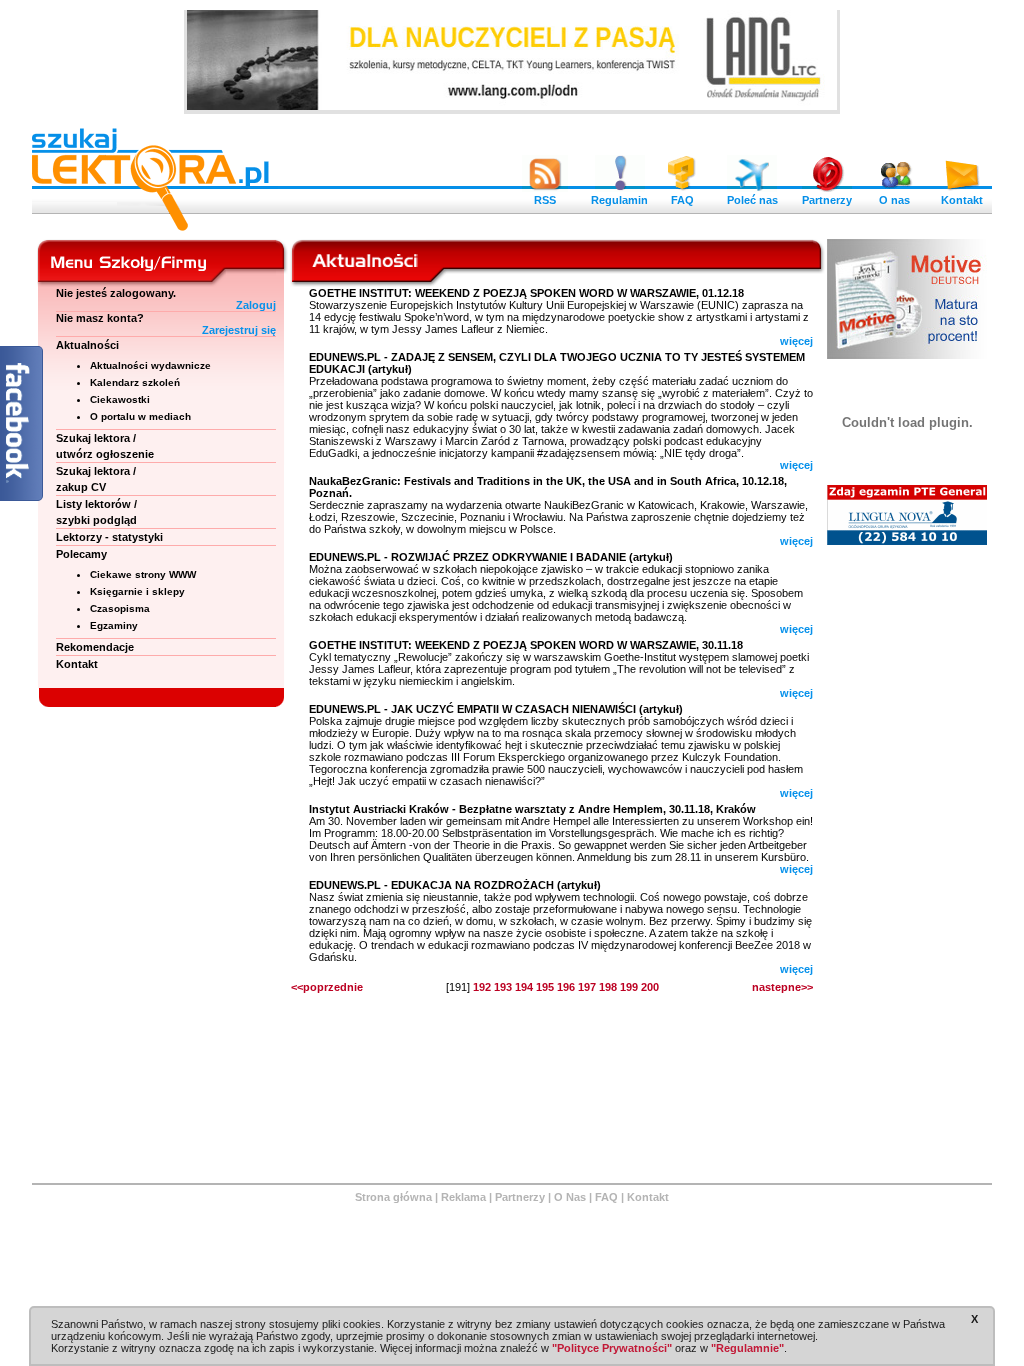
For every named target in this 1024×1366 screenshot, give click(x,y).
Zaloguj (256, 305)
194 (524, 987)
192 (482, 987)
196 (566, 987)
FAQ (682, 200)
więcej (796, 341)
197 (587, 987)
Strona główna (393, 1197)
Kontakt (962, 200)
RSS (545, 200)
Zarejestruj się (239, 330)
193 (503, 987)
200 (650, 987)
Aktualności (87, 345)
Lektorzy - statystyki (109, 537)
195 (545, 987)
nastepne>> (782, 987)
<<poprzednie (327, 987)
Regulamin (619, 200)
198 (608, 987)
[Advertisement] (907, 860)
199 (629, 987)
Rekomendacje (95, 647)
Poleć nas (752, 200)
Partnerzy (827, 200)
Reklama (463, 1197)
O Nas (570, 1197)
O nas (894, 200)
